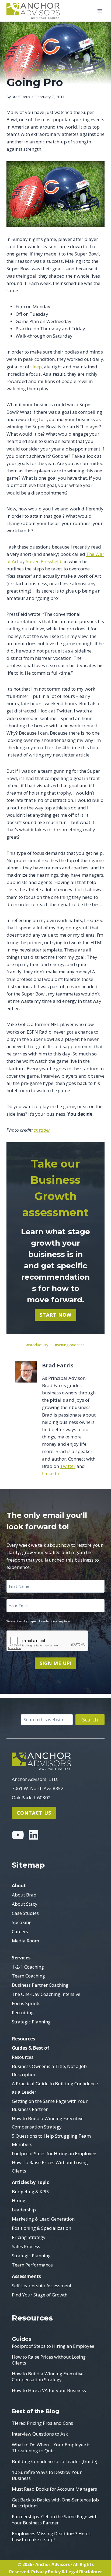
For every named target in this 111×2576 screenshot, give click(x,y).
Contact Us (34, 1813)
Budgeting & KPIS (30, 2192)
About (19, 1886)
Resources (23, 2039)
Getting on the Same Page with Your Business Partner (50, 2105)
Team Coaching (28, 1976)
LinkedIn (51, 1473)
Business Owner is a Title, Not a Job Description (49, 2070)
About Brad (24, 1895)
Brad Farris (21, 97)
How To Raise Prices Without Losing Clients (50, 2167)
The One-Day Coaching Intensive (46, 1994)
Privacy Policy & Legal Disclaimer (67, 2572)
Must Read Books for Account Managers (54, 2489)
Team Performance (32, 2265)
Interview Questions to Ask (40, 2434)
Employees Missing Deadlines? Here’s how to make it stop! (52, 2537)
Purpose (60, 70)
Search (90, 1720)
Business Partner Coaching (40, 1985)
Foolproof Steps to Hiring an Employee (53, 2346)
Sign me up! (56, 1663)
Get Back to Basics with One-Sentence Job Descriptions (55, 2503)
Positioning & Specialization (41, 2228)
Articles (15, 70)
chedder (42, 1130)
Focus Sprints (26, 2003)
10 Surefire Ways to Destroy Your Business (47, 2475)
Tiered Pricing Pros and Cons (42, 2423)
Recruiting (23, 2012)
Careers (20, 1931)
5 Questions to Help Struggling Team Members (51, 2140)
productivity (37, 1345)
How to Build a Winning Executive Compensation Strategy (48, 2123)
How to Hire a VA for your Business (49, 2390)
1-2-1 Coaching (28, 1967)
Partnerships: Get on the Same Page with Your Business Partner (55, 2520)
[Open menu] (100, 11)
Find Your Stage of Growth (40, 2295)
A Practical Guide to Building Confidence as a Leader (55, 2088)
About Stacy (25, 1904)
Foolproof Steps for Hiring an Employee (54, 2153)
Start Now (55, 1315)
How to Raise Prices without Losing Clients (49, 2360)
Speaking (22, 1922)
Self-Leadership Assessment (42, 2286)
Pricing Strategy (29, 2237)
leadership (38, 70)
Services (21, 1958)
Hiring (19, 2200)
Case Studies (25, 1913)
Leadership (24, 2210)
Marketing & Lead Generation (43, 2219)
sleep (36, 367)
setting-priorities (70, 1345)
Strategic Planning (31, 2022)
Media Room (25, 1941)
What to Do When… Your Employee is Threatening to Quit (51, 2448)
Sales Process (26, 2246)
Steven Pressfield (44, 561)
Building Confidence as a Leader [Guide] (55, 2461)
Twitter (68, 1466)
